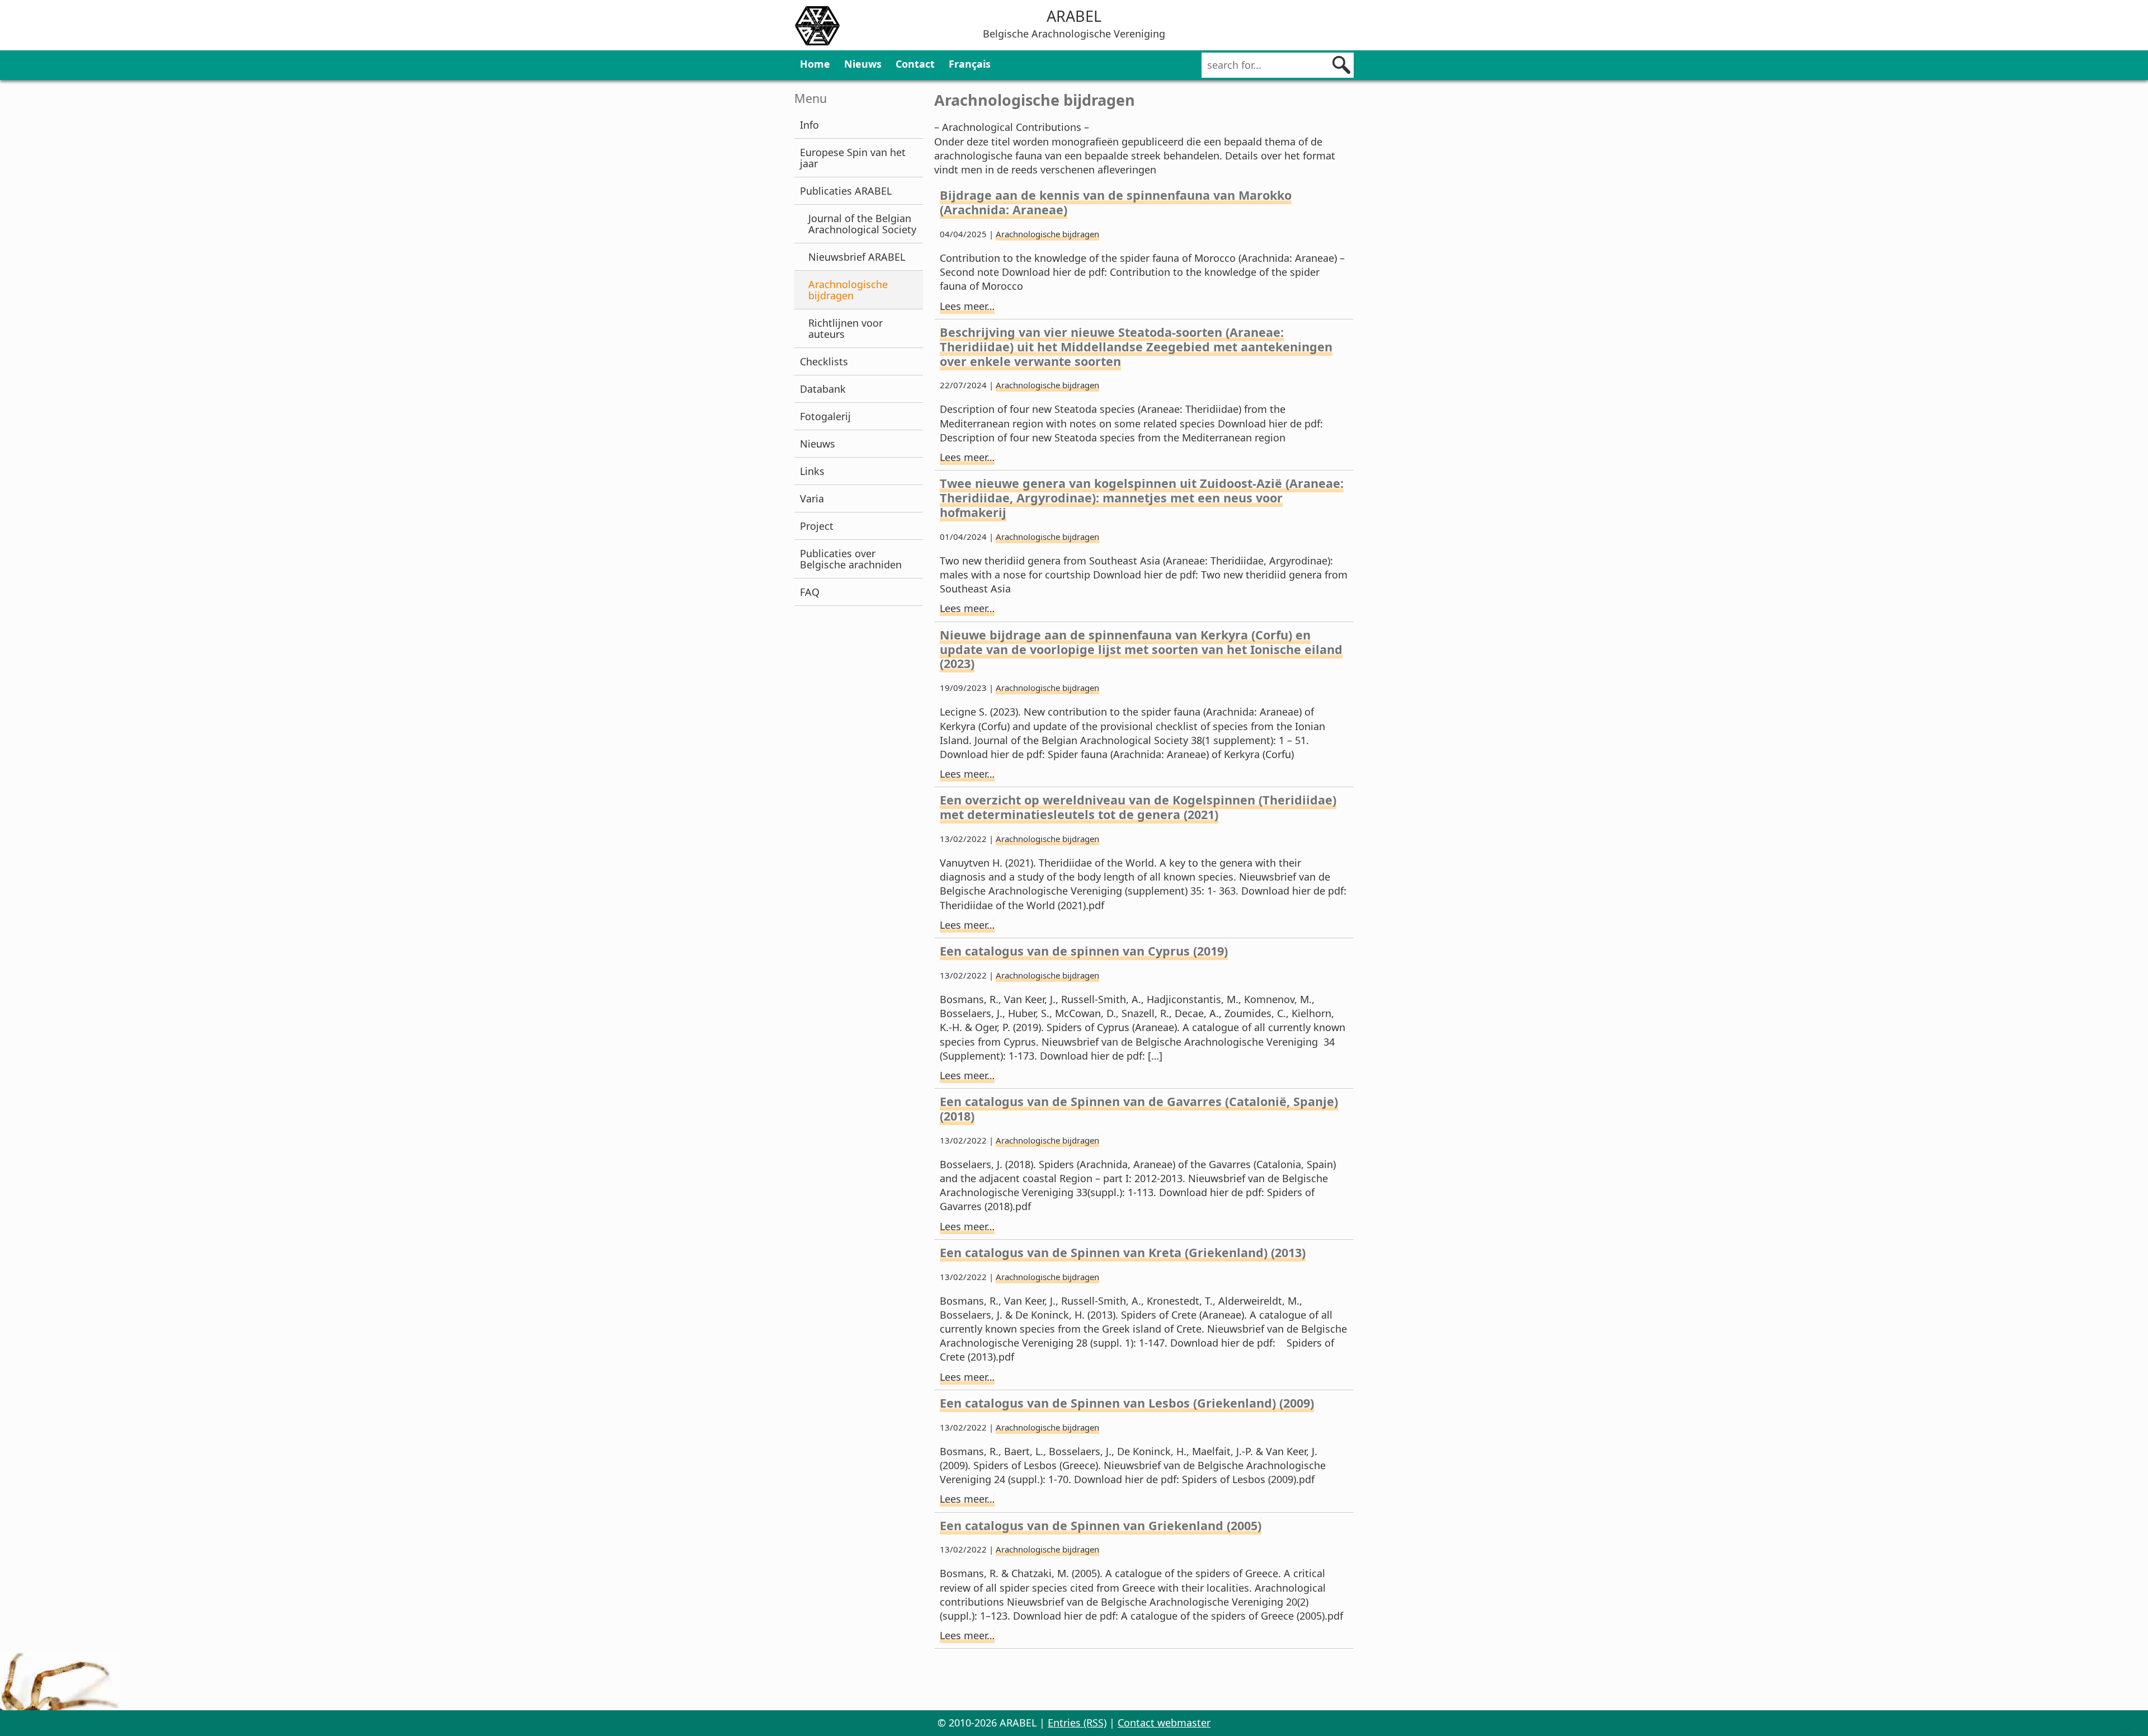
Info (809, 125)
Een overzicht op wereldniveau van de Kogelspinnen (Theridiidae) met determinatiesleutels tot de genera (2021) (1138, 807)
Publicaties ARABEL (846, 191)
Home (815, 64)
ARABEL (1074, 16)
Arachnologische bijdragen (848, 290)
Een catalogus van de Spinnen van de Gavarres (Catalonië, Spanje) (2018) (1139, 1109)
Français (970, 64)
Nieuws (863, 64)
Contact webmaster (1164, 1723)
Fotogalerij (825, 416)
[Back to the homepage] (817, 27)
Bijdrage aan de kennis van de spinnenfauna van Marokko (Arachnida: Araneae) (1116, 202)
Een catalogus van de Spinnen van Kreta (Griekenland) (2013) (1123, 1252)
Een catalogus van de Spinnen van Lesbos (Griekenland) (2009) (1127, 1403)
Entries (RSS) (1077, 1723)
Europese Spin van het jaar (853, 158)
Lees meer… (967, 306)
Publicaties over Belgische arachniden (851, 559)
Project (817, 526)
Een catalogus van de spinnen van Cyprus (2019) (1084, 951)
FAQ (810, 592)
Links (812, 471)
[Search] (1341, 65)
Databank (823, 389)
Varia (812, 498)
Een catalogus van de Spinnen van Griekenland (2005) (1101, 1525)
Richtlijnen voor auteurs (845, 328)
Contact (915, 64)
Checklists (824, 361)
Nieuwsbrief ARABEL (857, 257)
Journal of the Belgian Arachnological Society (862, 224)
